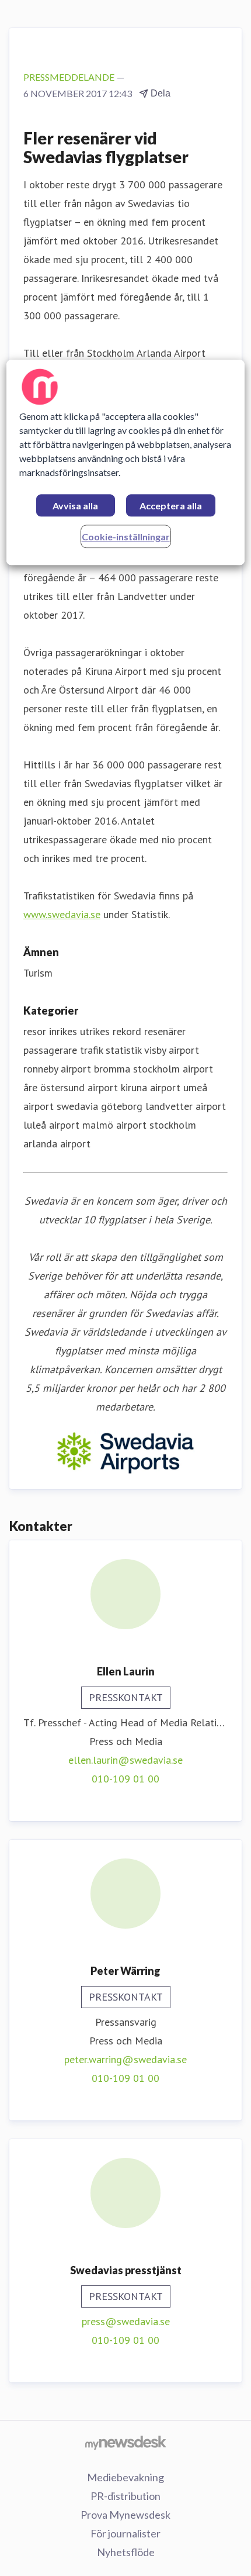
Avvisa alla (75, 506)
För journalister (125, 2533)
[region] (126, 462)
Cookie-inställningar (126, 537)
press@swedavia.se (126, 2321)
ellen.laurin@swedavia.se (125, 1760)
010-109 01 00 (125, 1779)
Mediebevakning (125, 2477)
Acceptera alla (171, 506)
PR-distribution (125, 2496)
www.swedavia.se (62, 914)
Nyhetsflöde (126, 2552)
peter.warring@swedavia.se (125, 2059)
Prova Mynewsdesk (125, 2515)
